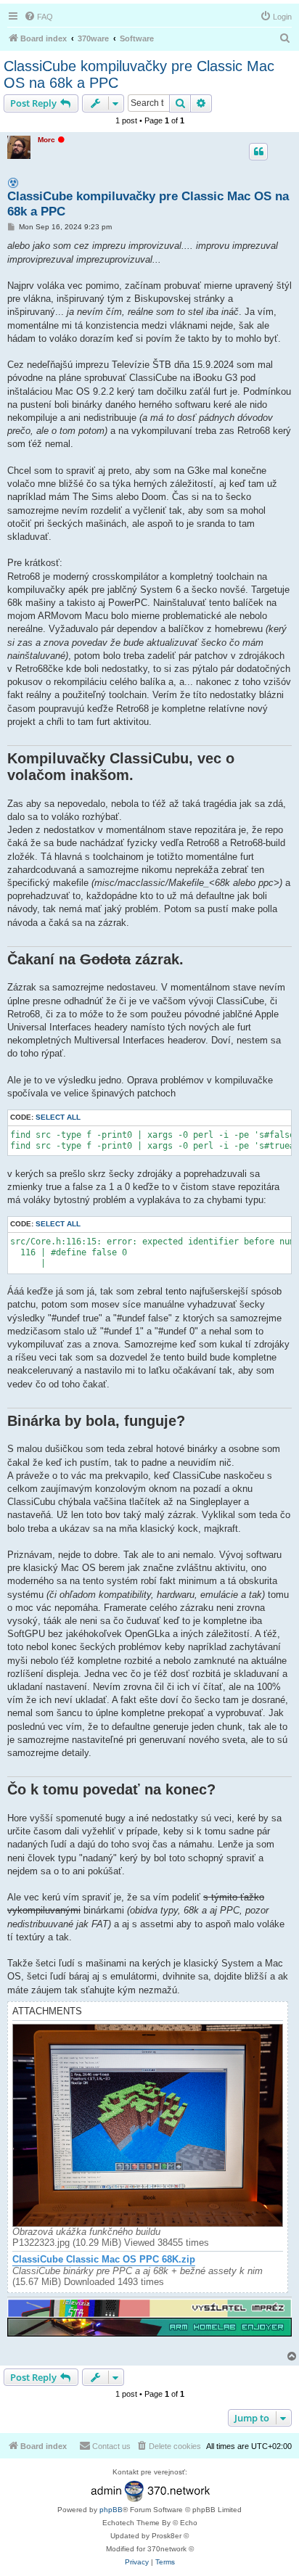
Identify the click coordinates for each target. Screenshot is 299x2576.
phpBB (111, 2510)
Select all (58, 1117)
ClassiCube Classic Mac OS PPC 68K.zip (104, 2260)
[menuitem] (38, 17)
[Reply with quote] (258, 152)
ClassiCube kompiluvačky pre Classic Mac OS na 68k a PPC (139, 74)
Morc (46, 140)
